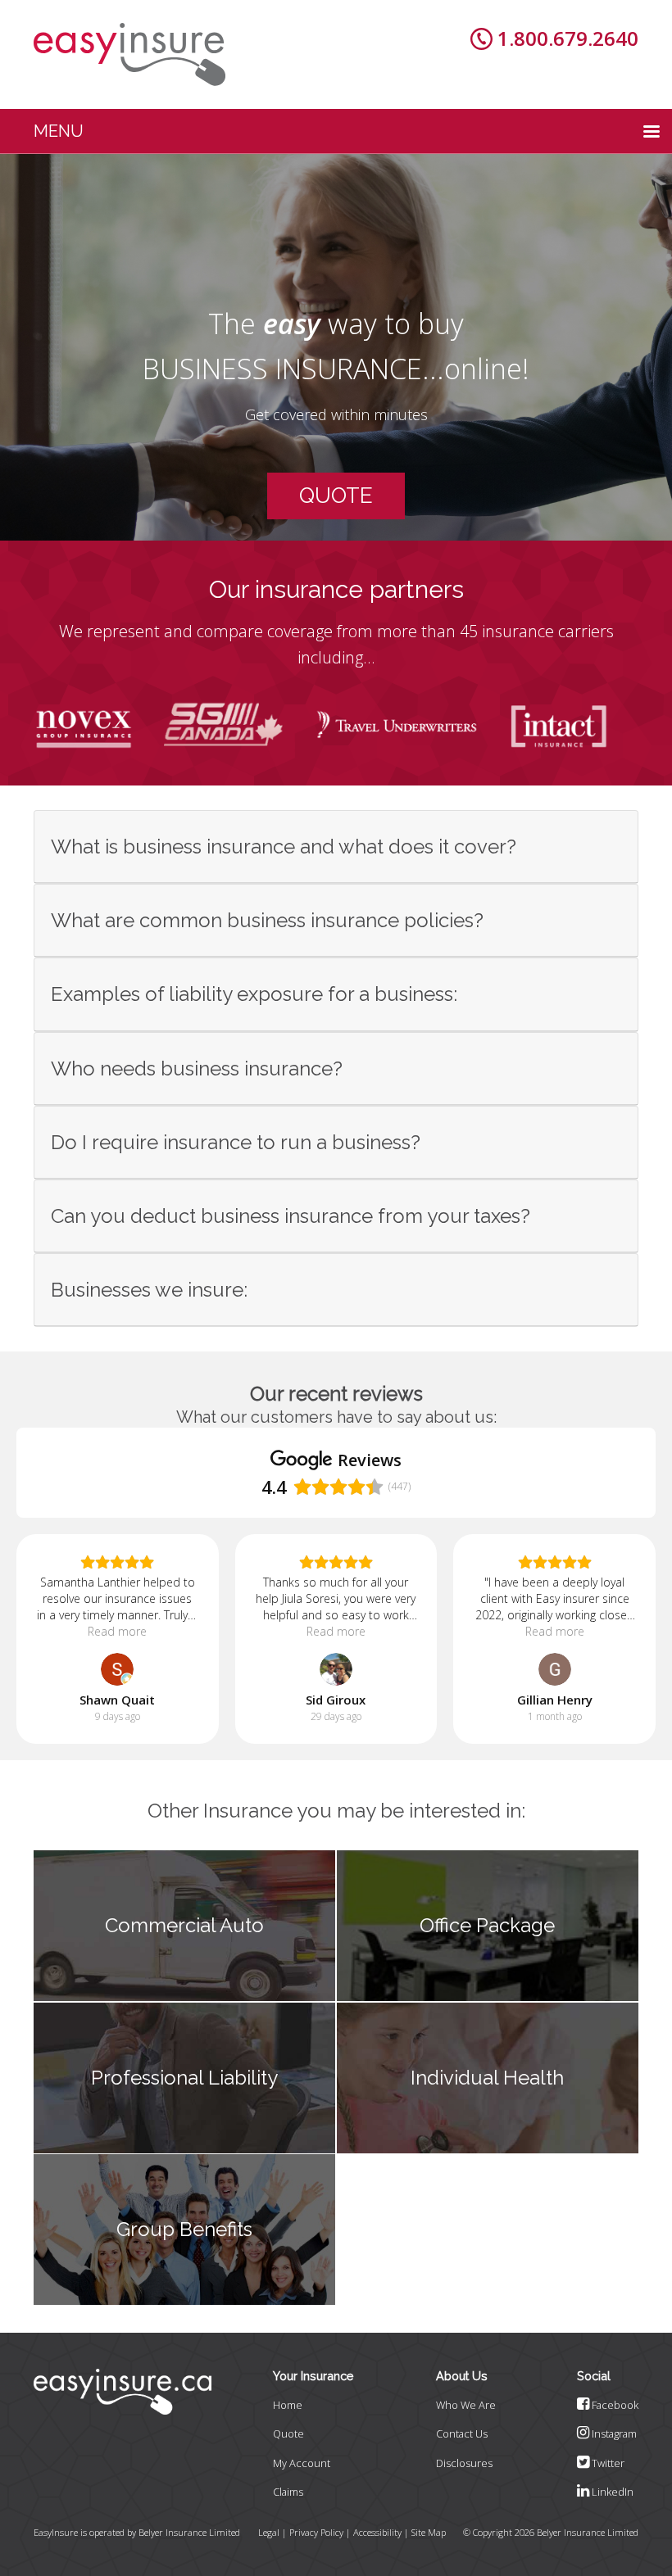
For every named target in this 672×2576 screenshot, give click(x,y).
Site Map (429, 2532)
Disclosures (464, 2463)
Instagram (613, 2433)
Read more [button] (117, 1631)
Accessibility (377, 2532)
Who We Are (466, 2405)
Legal (269, 2532)
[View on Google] (117, 1669)
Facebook (614, 2405)
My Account (302, 2463)
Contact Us (462, 2433)
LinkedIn (611, 2492)
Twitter (607, 2463)
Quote (288, 2433)
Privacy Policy (316, 2532)
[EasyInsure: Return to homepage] (129, 54)
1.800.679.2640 (568, 38)
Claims (288, 2492)
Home (288, 2405)
